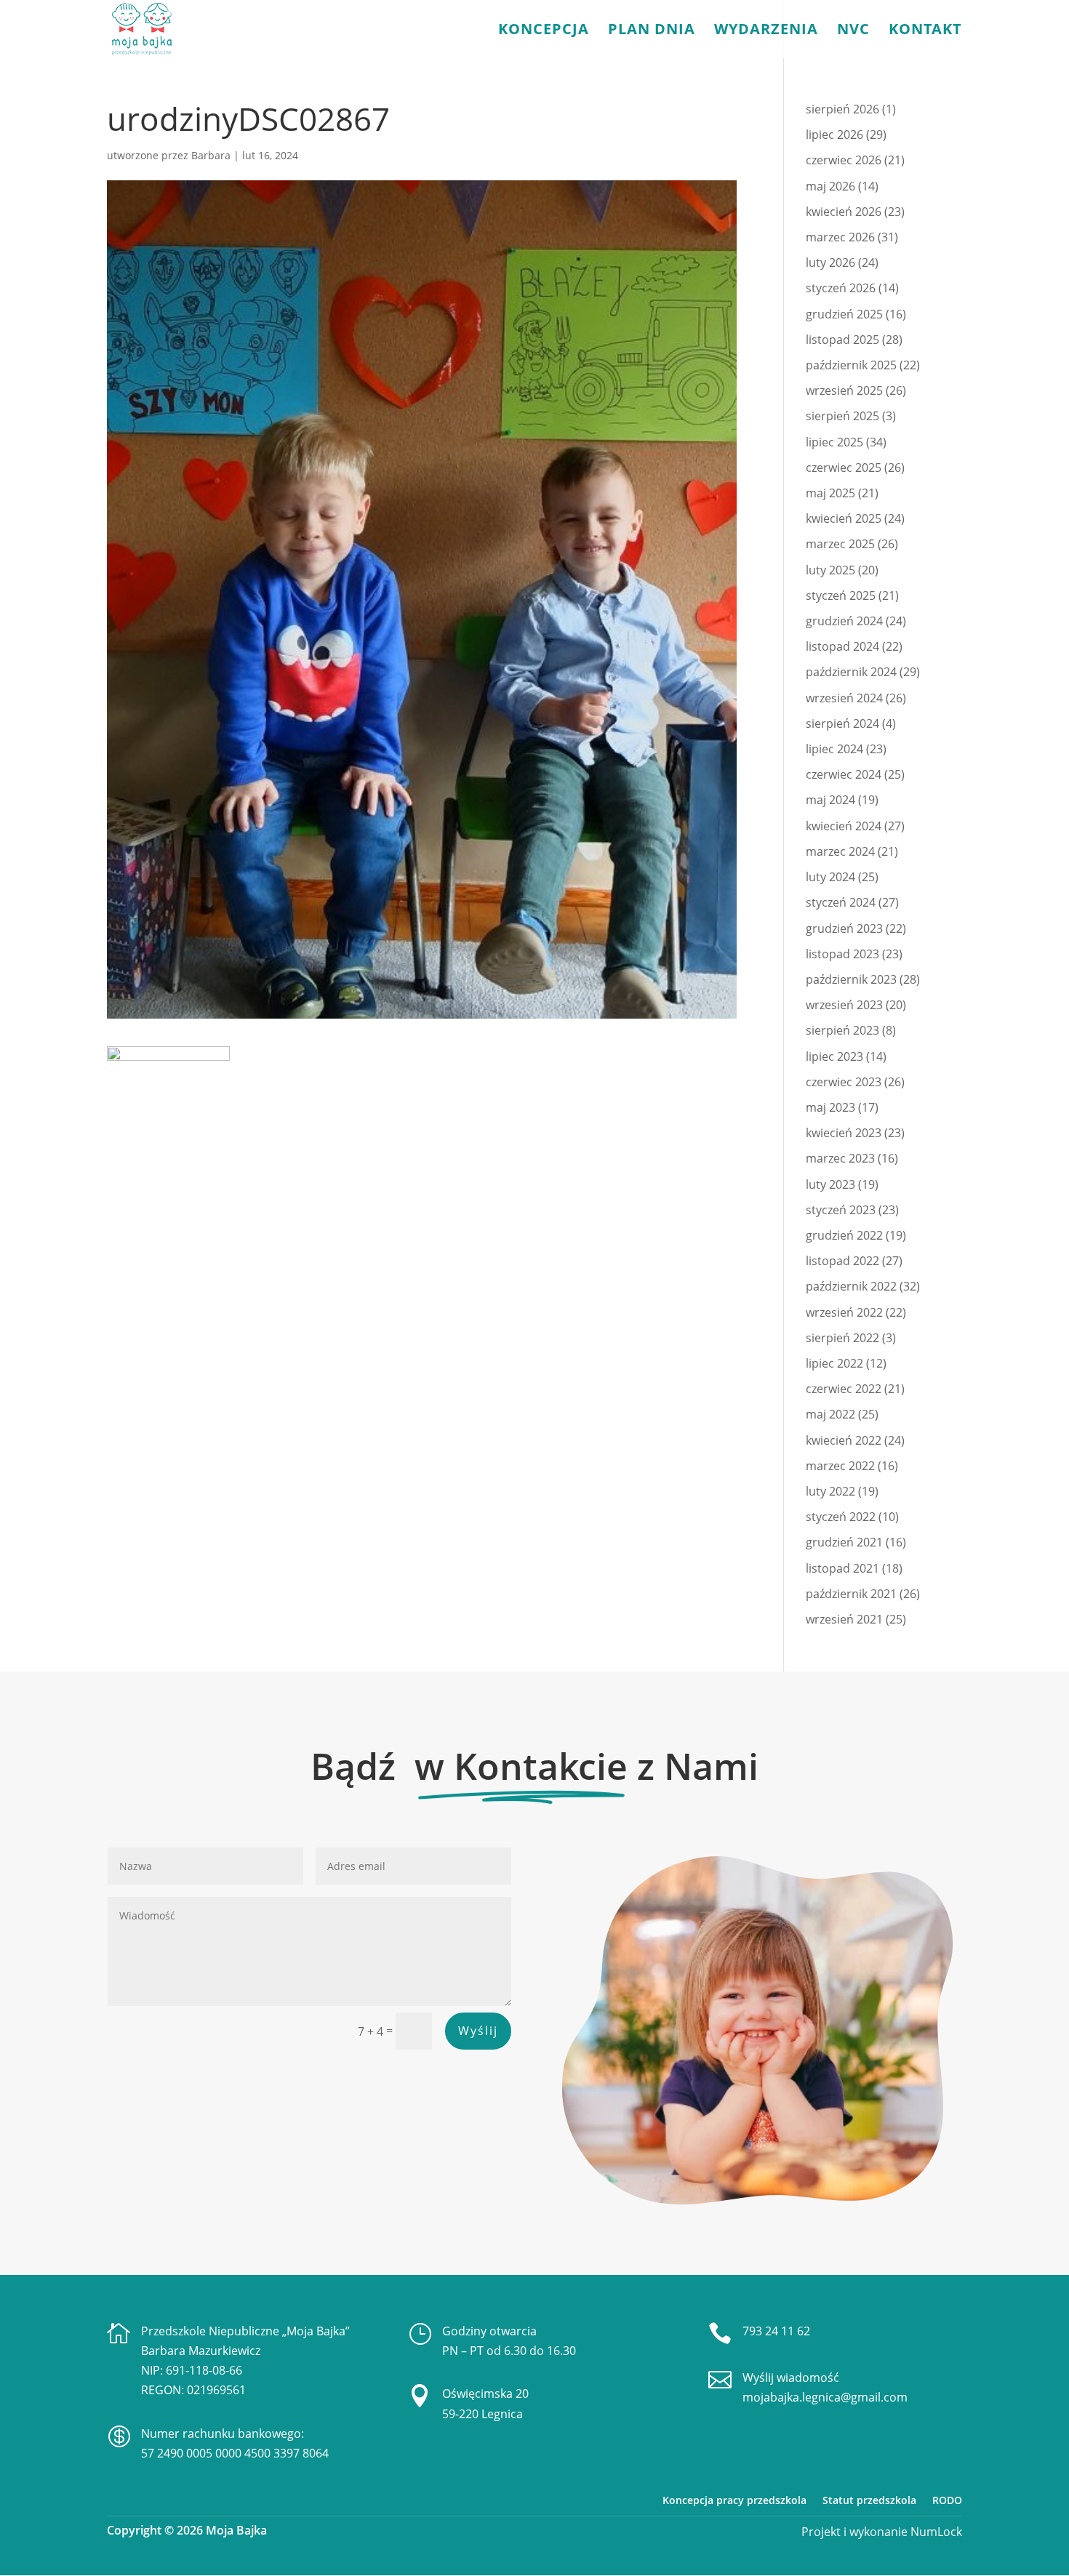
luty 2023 (830, 1184)
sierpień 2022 (842, 1338)
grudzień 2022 (844, 1235)
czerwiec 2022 (844, 1389)
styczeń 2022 (841, 1517)
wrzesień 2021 (844, 1619)
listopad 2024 (842, 646)
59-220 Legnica (483, 2414)
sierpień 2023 (842, 1030)
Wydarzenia (766, 31)
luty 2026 (830, 262)
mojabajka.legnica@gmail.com (825, 2397)
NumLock (935, 2532)
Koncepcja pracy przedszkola (734, 2500)
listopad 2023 (842, 954)
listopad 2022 (842, 1261)
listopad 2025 (842, 340)
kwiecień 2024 (844, 826)
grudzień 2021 (844, 1542)
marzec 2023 (840, 1158)
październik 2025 (851, 365)
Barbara (211, 155)
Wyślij (478, 2031)
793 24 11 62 (776, 2331)
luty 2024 (830, 877)
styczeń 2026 (841, 288)
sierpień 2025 (842, 416)
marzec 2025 (840, 544)
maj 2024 (830, 800)
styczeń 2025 (841, 595)
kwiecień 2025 (844, 518)
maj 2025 (830, 493)
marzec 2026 (840, 237)
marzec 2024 (840, 851)
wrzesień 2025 (844, 390)
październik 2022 (851, 1286)
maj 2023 (830, 1107)
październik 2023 (851, 979)
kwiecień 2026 (844, 212)
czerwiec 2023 (844, 1082)
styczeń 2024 (841, 902)
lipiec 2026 (834, 135)
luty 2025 (830, 570)
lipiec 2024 (834, 749)
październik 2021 (851, 1594)
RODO (947, 2500)
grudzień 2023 (844, 928)
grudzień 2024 (844, 621)
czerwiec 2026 (844, 160)
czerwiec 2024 (844, 774)
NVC (853, 31)
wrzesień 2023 (844, 1005)
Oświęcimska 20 (485, 2394)
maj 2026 (830, 186)
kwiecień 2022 (844, 1440)
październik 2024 (851, 672)
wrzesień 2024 (844, 698)
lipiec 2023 (834, 1056)
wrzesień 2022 (844, 1312)
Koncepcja (544, 31)
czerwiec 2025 (844, 468)
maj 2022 (830, 1414)
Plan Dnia (652, 31)
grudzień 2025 (844, 314)
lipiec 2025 (834, 442)
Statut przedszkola (869, 2500)
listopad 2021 (842, 1568)
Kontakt (925, 31)
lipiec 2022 (834, 1363)
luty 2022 (830, 1491)
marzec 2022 (840, 1466)
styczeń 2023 (841, 1210)
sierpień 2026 (842, 109)
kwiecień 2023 (844, 1133)
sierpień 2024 (842, 723)
